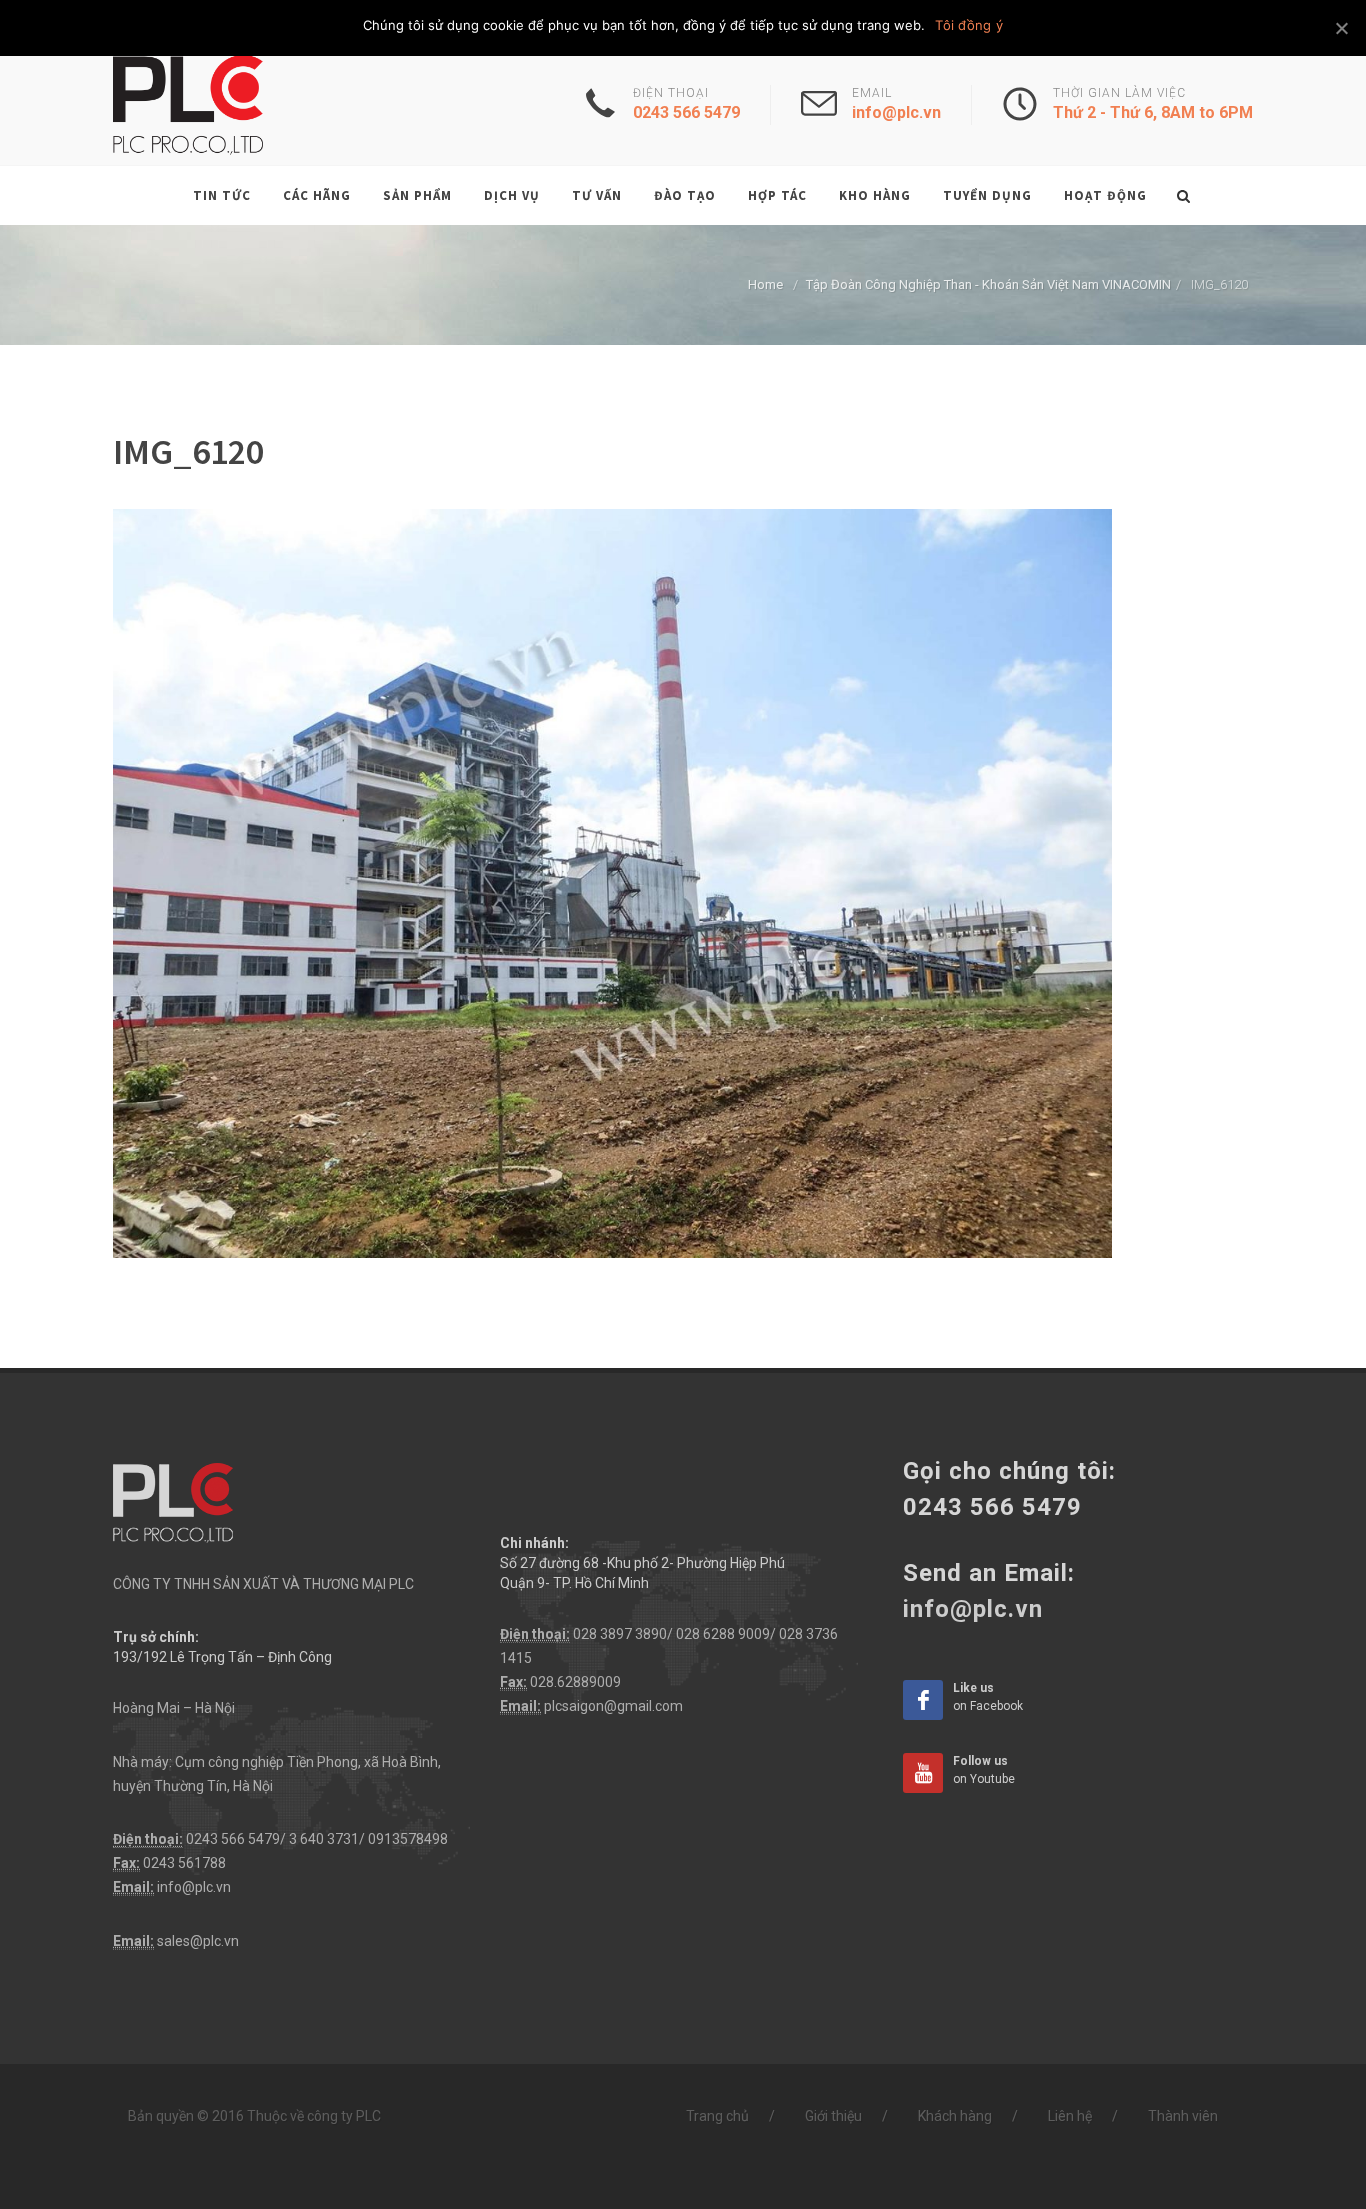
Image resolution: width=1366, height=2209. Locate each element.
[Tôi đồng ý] (1341, 28)
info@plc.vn (194, 1887)
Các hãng (317, 195)
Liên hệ (1070, 2116)
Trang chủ (717, 2116)
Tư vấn (597, 195)
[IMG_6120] (612, 882)
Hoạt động (1105, 195)
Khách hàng (955, 2116)
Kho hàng (875, 195)
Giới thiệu (833, 2116)
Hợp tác (777, 195)
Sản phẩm (417, 195)
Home (765, 284)
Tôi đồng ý (969, 25)
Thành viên (1183, 2116)
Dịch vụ (512, 195)
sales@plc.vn (198, 1941)
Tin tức (222, 195)
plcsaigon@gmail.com (613, 1706)
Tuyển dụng (987, 195)
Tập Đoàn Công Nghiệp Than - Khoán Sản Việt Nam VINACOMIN (988, 284)
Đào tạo (685, 195)
